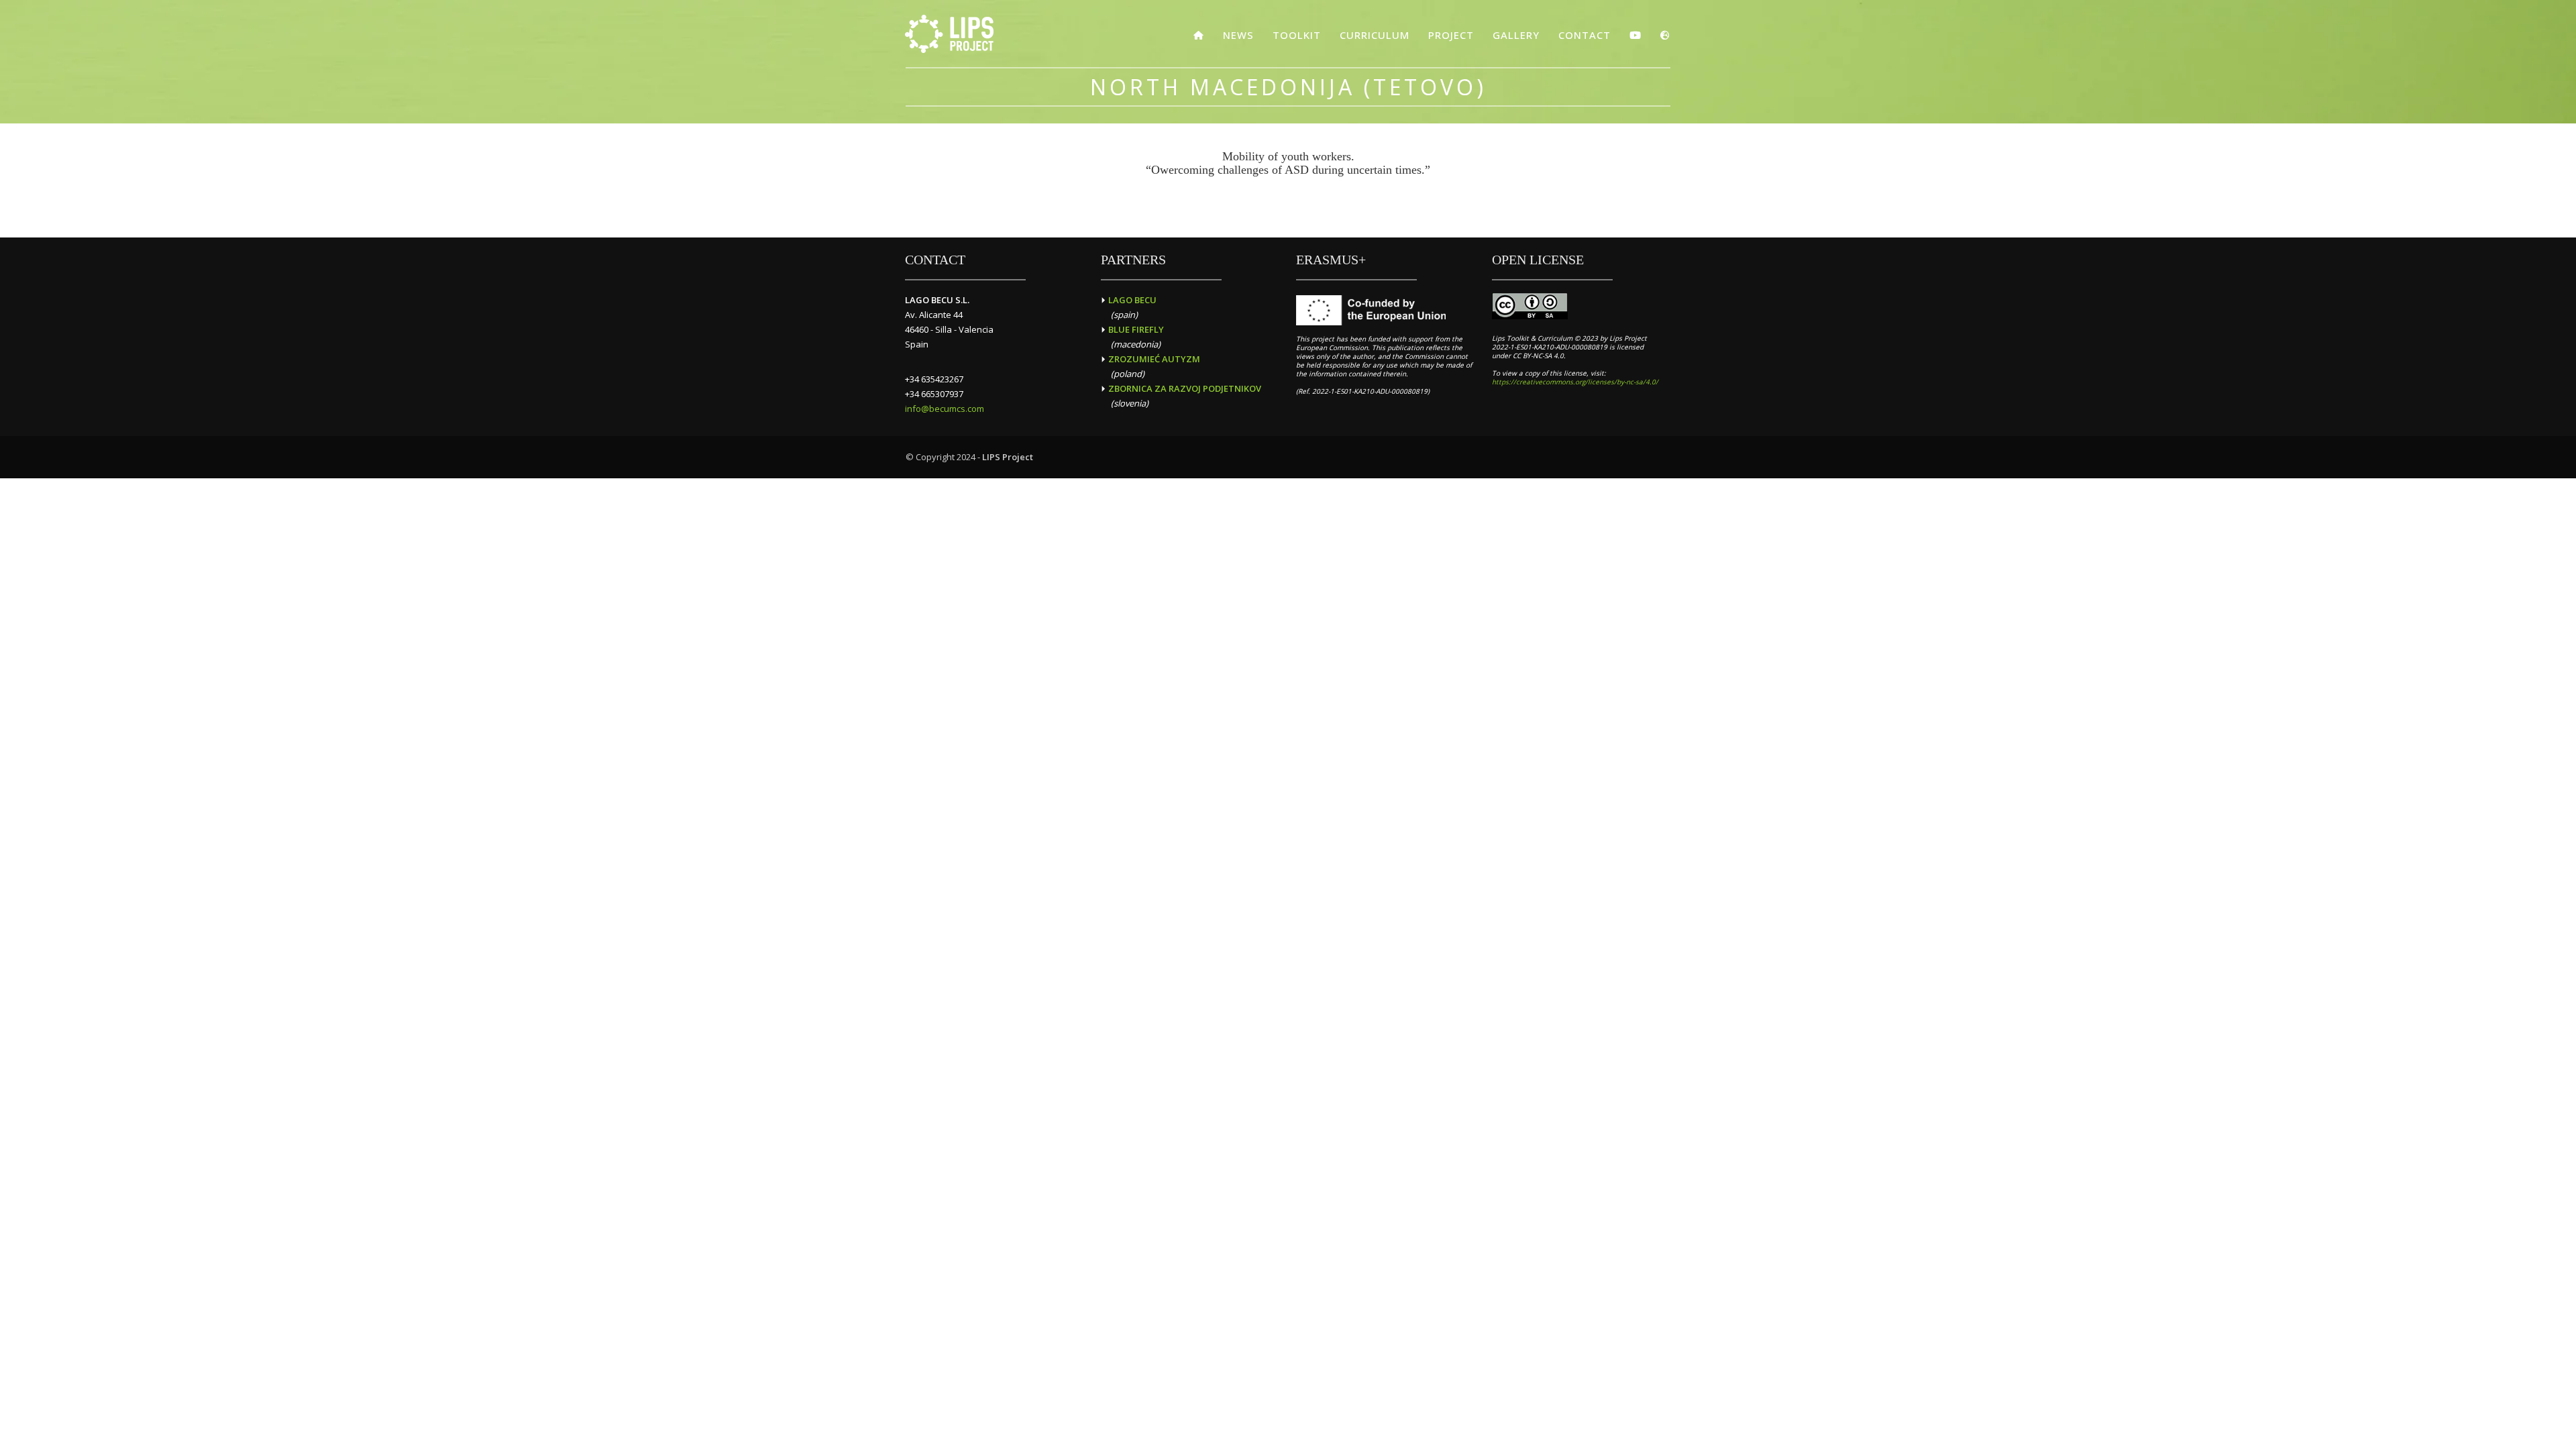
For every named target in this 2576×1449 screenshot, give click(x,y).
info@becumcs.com (945, 409)
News (1238, 35)
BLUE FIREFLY (1136, 329)
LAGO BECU (1132, 300)
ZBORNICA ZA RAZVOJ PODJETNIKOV (1185, 388)
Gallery (1516, 35)
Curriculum (1375, 35)
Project (1451, 35)
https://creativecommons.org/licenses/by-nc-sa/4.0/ (1575, 382)
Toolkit (1297, 35)
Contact (1585, 35)
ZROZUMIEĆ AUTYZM (1154, 359)
